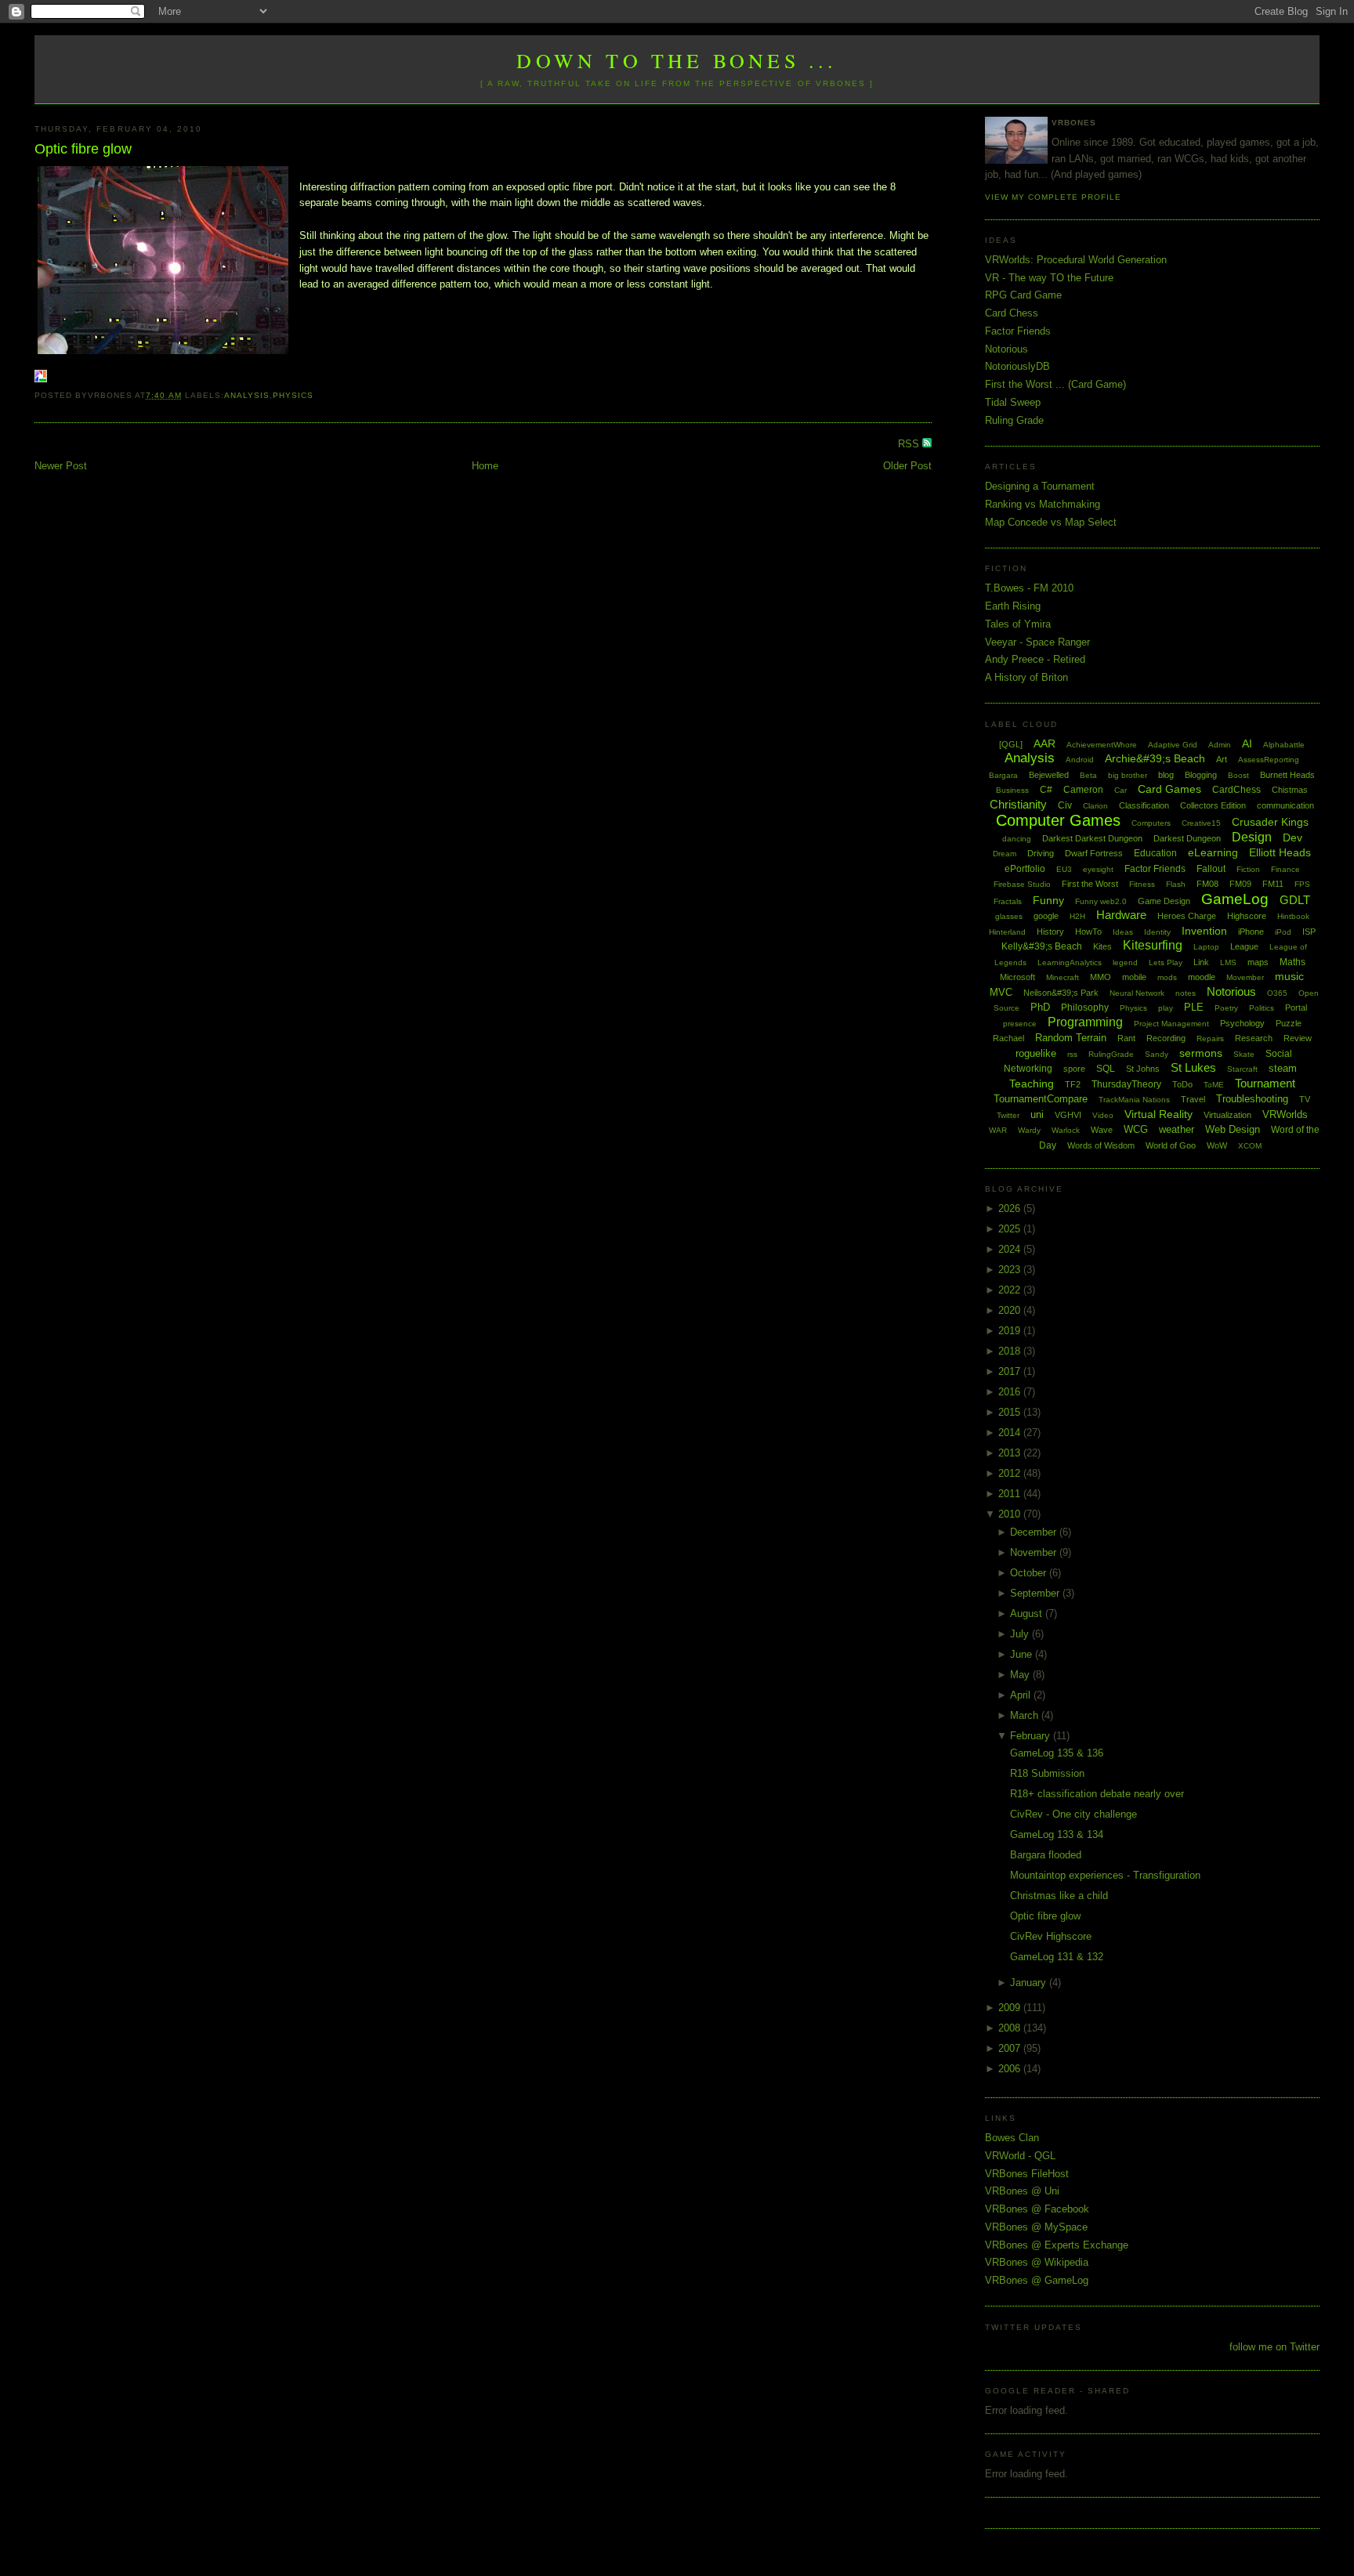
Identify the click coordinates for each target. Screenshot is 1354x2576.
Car (1120, 790)
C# (1046, 790)
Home (485, 466)
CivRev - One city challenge (1073, 1814)
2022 (1011, 1290)
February (1032, 1736)
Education (1155, 853)
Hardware (1121, 915)
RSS (910, 444)
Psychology (1242, 1023)
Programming (1085, 1022)
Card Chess (1012, 313)
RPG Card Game (1023, 295)
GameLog (1235, 899)
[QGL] (1011, 744)
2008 (1011, 2028)
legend (1125, 962)
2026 (1011, 1208)
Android (1080, 760)
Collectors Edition (1213, 805)
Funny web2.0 (1101, 901)
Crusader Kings (1270, 822)
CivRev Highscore (1051, 1936)
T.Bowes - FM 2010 (1029, 588)
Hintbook (1293, 916)
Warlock (1066, 1130)
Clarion (1095, 806)
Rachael (1008, 1038)
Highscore (1247, 916)
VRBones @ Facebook (1037, 2209)
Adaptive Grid (1173, 745)
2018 (1011, 1351)
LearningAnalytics (1070, 962)
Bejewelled (1049, 775)
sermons (1201, 1053)
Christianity (1018, 804)
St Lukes (1193, 1067)
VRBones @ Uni (1022, 2191)
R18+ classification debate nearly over (1097, 1794)
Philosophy (1085, 1008)
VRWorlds (1285, 1114)
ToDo (1182, 1084)
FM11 (1273, 884)
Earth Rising (1013, 606)
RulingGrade (1111, 1054)
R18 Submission (1047, 1773)
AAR (1044, 743)
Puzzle (1289, 1023)
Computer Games (1058, 820)
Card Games (1169, 789)
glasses (1009, 916)
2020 (1011, 1310)
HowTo (1088, 932)
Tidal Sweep (1013, 402)
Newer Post (61, 466)
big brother (1128, 775)
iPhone (1251, 932)
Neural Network (1137, 993)
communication (1285, 805)
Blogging (1201, 775)
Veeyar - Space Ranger (1037, 642)
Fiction (1248, 869)
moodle (1202, 977)
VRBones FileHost (1027, 2174)
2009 (1011, 2008)
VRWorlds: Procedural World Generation (1076, 260)
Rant (1126, 1038)
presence (1020, 1024)
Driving (1041, 853)
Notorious (1006, 349)
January (1030, 1983)
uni (1037, 1114)
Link (1201, 962)
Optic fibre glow (83, 149)
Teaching (1032, 1084)
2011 (1011, 1494)
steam (1283, 1068)
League (1244, 946)
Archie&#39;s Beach (1155, 758)
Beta (1088, 775)
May (1021, 1675)
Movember (1245, 977)
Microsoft (1017, 977)
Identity (1157, 932)
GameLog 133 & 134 (1057, 1834)
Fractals (1008, 901)
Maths (1292, 962)
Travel (1193, 1099)
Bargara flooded (1046, 1855)
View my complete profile (1053, 197)
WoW (1217, 1145)
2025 (1011, 1229)
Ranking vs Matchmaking (1043, 504)
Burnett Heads (1287, 775)
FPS (1302, 884)
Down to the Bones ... (677, 60)
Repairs (1210, 1038)
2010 (1011, 1514)
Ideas (1123, 932)
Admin (1220, 745)
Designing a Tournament (1040, 486)
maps (1258, 962)
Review (1298, 1038)
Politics (1262, 1008)
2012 (1011, 1473)
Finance (1285, 869)
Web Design (1233, 1129)
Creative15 (1201, 823)
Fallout (1211, 869)
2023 (1011, 1270)
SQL (1106, 1069)
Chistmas (1290, 790)
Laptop (1206, 947)
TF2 (1073, 1084)
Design (1252, 837)
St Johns (1143, 1069)
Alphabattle (1284, 745)
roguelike (1036, 1053)
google (1046, 916)
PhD (1040, 1007)
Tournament (1265, 1083)
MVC (1001, 992)
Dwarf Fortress (1094, 853)
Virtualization (1227, 1115)
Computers (1151, 823)
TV (1305, 1099)
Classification (1144, 805)
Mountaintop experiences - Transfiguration (1105, 1875)
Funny (1048, 900)
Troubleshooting (1252, 1099)
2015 (1011, 1412)
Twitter (1008, 1115)
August (1028, 1614)
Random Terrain (1071, 1038)
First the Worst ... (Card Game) (1055, 384)
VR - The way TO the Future (1049, 278)
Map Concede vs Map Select (1051, 522)
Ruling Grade (1014, 420)
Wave (1102, 1130)
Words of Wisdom (1101, 1145)
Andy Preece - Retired (1035, 659)
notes (1186, 993)
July (1021, 1634)
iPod (1283, 932)
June (1023, 1654)
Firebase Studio (1022, 884)
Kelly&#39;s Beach (1042, 946)
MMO (1101, 977)
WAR (998, 1130)
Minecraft (1063, 977)
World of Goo (1171, 1145)
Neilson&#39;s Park (1061, 993)
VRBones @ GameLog (1037, 2280)
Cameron (1083, 790)
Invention (1204, 931)
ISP (1309, 932)
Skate (1244, 1054)
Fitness (1142, 884)
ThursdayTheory (1126, 1084)
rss (1072, 1054)
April (1022, 1695)
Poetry (1226, 1008)
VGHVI (1068, 1115)
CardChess (1236, 790)
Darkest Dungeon (1187, 838)
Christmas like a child (1059, 1896)
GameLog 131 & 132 (1057, 1957)
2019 (1011, 1331)
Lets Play (1166, 962)
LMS (1228, 962)
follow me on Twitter (1274, 2347)
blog (1166, 775)
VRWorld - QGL (1020, 2156)
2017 (1011, 1371)
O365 (1277, 993)
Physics (293, 395)
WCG (1136, 1129)
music (1289, 976)
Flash (1176, 884)
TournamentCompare (1041, 1099)
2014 (1011, 1433)
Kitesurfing (1153, 945)
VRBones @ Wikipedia (1037, 2262)
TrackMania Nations (1134, 1100)
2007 (1011, 2048)
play (1166, 1008)
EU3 (1064, 869)
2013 (1011, 1453)
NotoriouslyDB (1017, 366)
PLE (1194, 1007)
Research (1254, 1038)
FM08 (1207, 884)
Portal (1296, 1008)
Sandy (1157, 1054)
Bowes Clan (1012, 2138)
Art (1222, 759)
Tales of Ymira (1018, 624)
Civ (1065, 805)
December (1035, 1532)
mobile (1134, 977)
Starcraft (1242, 1069)
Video (1103, 1115)
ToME (1214, 1085)
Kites (1102, 946)
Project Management (1171, 1024)
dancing (1017, 839)
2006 (1011, 2069)
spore (1074, 1069)
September (1036, 1593)
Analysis (247, 395)
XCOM (1250, 1146)
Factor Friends (1018, 331)
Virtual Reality (1159, 1114)
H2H (1077, 916)
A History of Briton (1026, 677)
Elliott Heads (1280, 852)
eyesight (1098, 869)
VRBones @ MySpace (1036, 2227)
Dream (1005, 854)
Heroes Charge (1187, 916)
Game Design (1164, 901)
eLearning (1213, 852)
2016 (1011, 1392)
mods (1167, 977)
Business (1012, 790)
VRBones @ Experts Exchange (1057, 2245)
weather (1177, 1129)
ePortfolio (1025, 869)
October (1030, 1573)
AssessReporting (1269, 760)
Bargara (1003, 775)
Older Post (907, 466)
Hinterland (1007, 932)
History (1050, 932)
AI (1247, 743)
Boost (1238, 775)
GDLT (1295, 900)
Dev (1292, 838)
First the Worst (1090, 884)
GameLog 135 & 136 (1057, 1753)
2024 (1011, 1249)
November (1035, 1552)
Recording (1166, 1038)
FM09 (1240, 884)
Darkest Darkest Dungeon (1092, 838)
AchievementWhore (1102, 745)
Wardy (1029, 1130)
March (1026, 1715)
